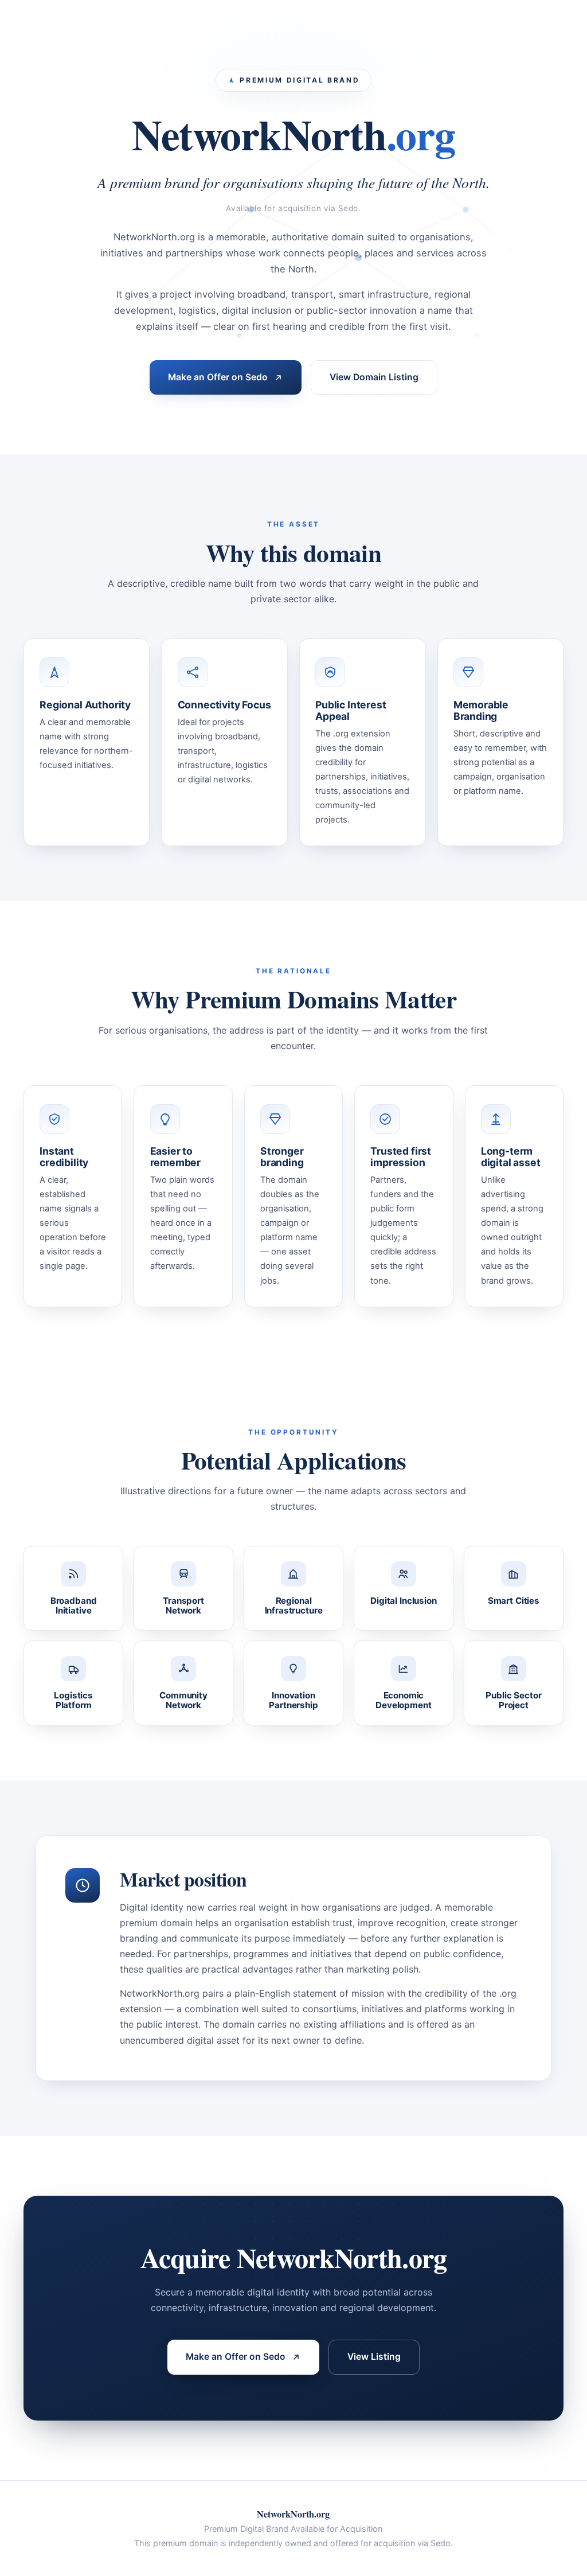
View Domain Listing (374, 377)
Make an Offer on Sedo (218, 377)
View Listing (374, 2357)
